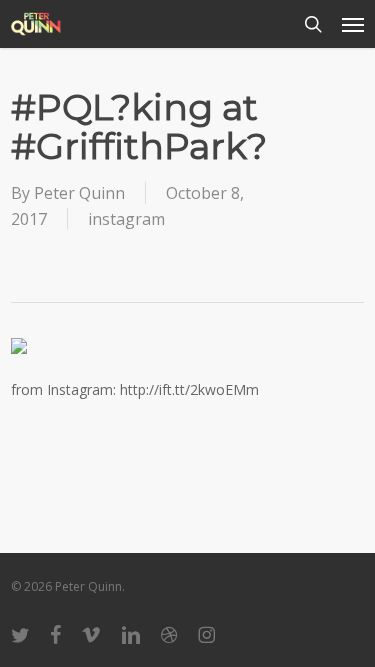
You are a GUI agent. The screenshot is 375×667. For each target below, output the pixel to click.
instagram (126, 219)
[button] (353, 24)
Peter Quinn (79, 193)
